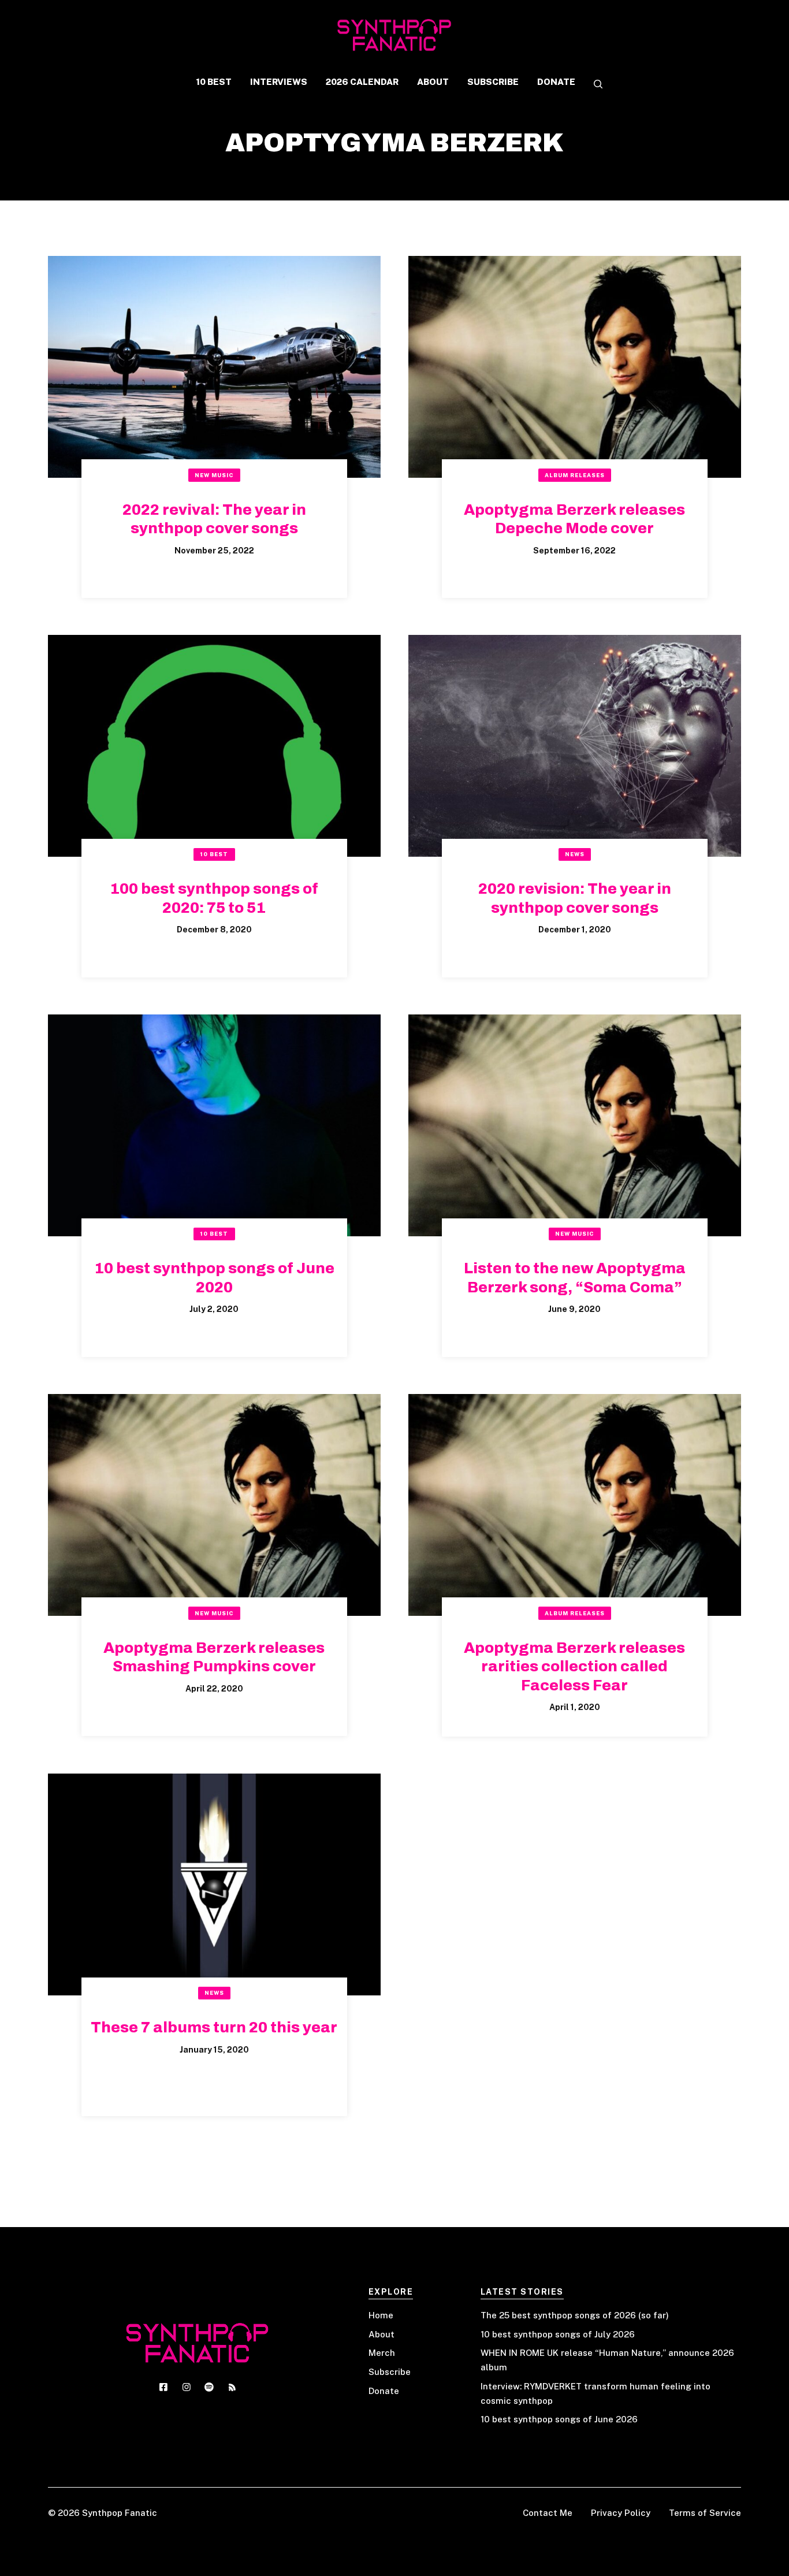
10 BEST (214, 82)
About (382, 2334)
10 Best (214, 854)
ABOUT (433, 82)
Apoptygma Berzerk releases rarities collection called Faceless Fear (574, 1666)
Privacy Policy (621, 2513)
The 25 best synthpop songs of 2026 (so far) (575, 2315)
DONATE (556, 82)
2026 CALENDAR (362, 82)
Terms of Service (705, 2513)
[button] (594, 85)
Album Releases (575, 475)
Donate (384, 2391)
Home (381, 2315)
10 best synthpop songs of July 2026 (558, 2334)
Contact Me (548, 2513)
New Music (214, 475)
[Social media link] (163, 2387)
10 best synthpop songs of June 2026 (559, 2419)
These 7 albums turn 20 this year (214, 2027)
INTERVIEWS (279, 82)
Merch (382, 2353)
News (575, 854)
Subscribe (390, 2372)
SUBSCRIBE (493, 82)
